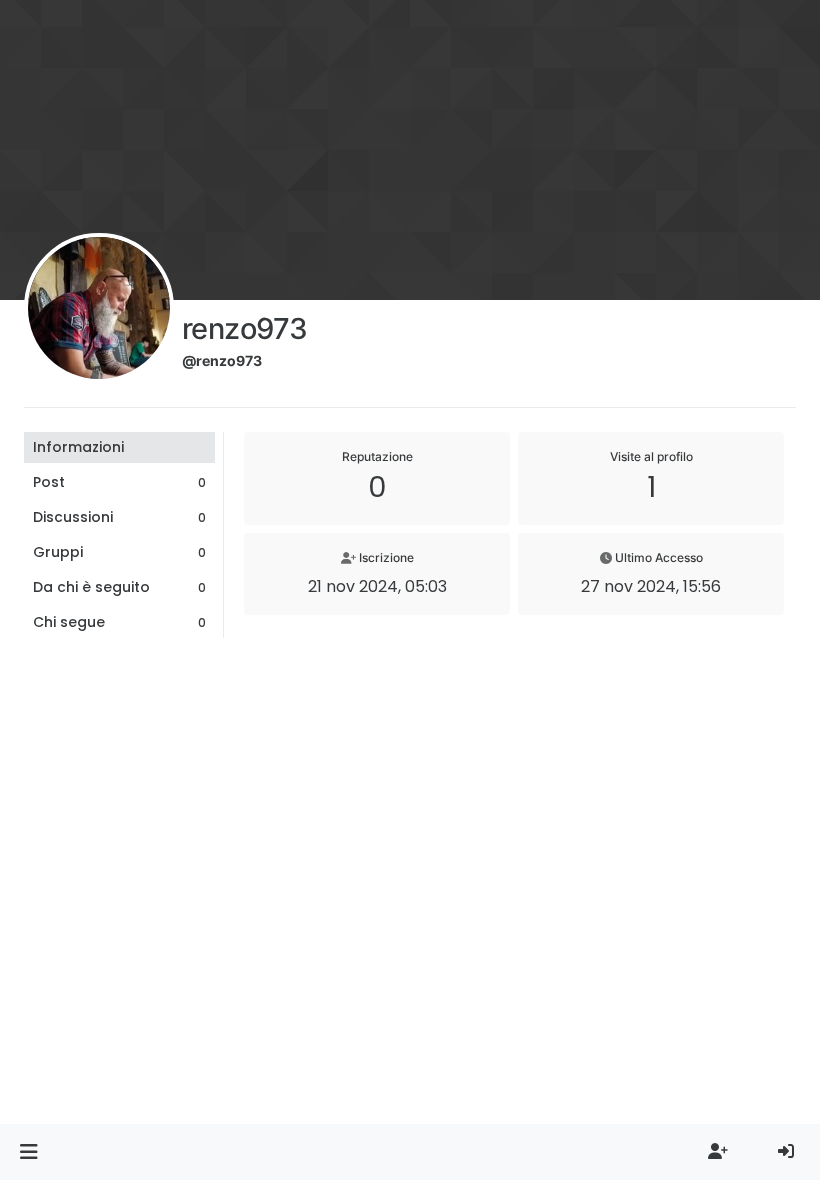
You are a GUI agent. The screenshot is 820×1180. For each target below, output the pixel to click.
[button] (28, 1152)
